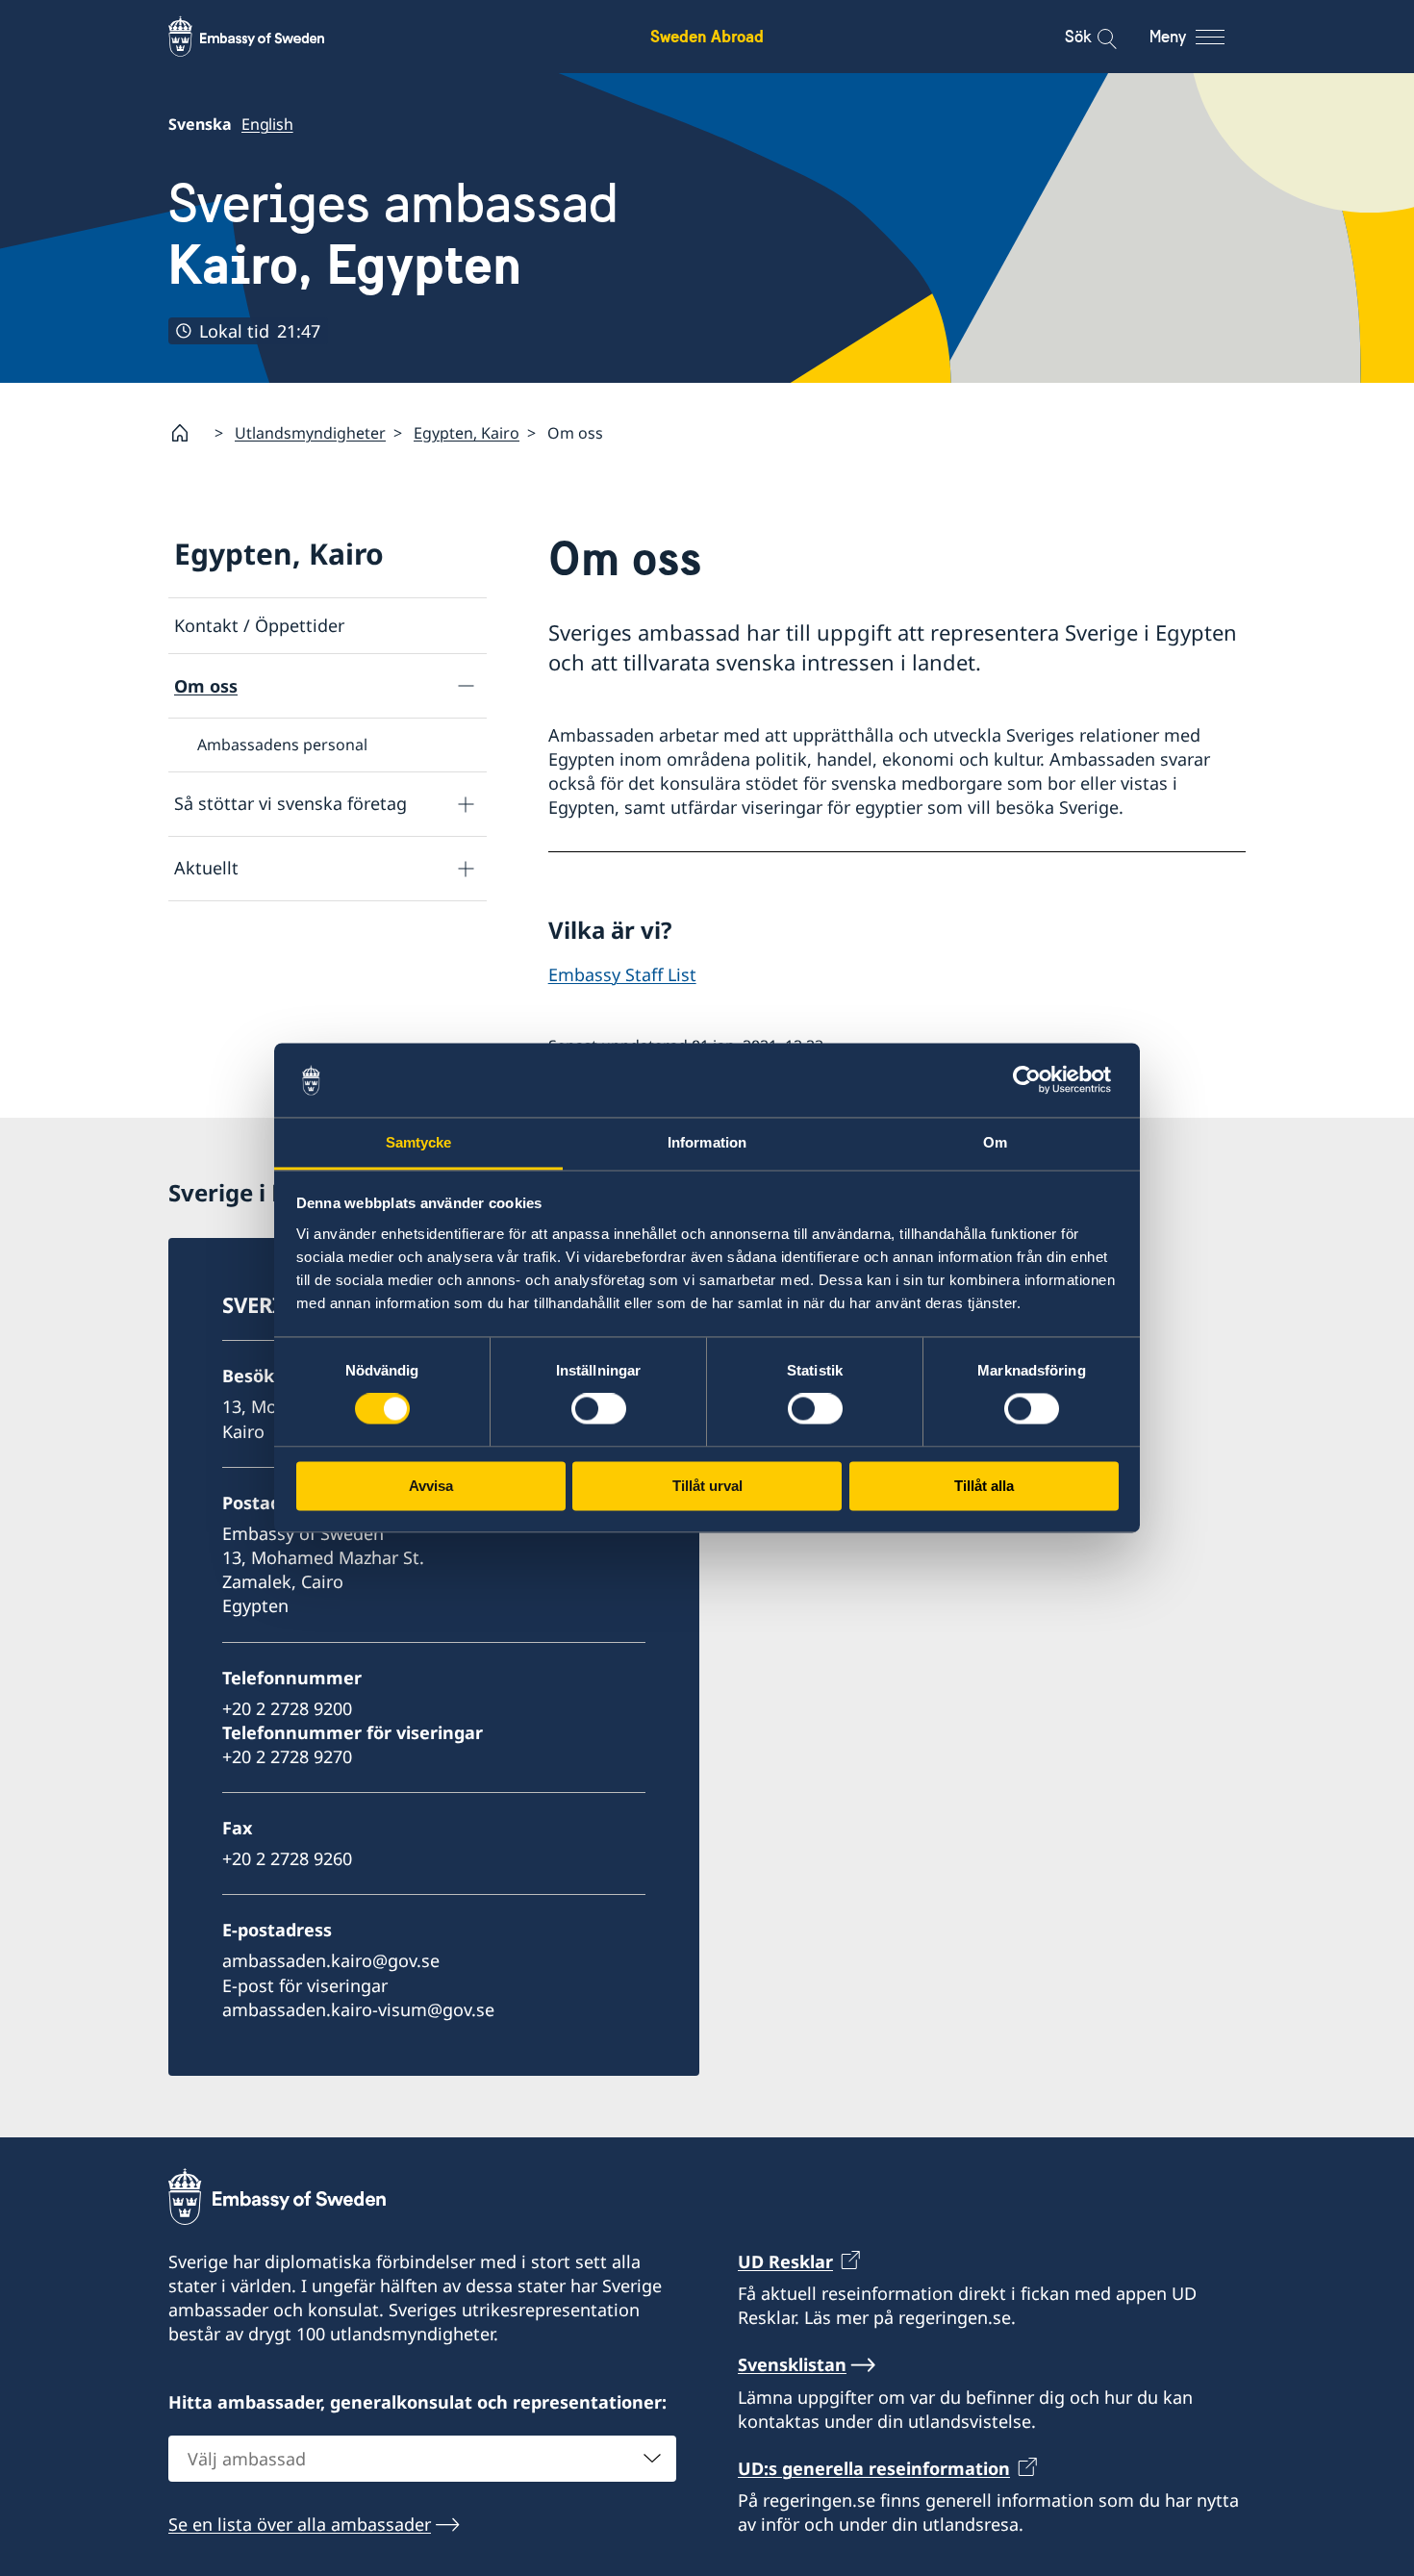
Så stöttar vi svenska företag (290, 803)
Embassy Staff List (622, 974)
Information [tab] (707, 1142)
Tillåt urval (707, 1486)
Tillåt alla (984, 1486)
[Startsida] (188, 433)
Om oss (206, 686)
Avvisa (431, 1486)
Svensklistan (792, 2364)
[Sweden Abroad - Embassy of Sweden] (265, 37)
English (267, 124)
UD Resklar (785, 2261)
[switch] (599, 1409)
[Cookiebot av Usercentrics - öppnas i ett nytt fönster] (1035, 1080)
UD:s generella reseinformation (874, 2468)
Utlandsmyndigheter (310, 433)
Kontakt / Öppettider (259, 625)
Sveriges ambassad (393, 234)
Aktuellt (206, 868)
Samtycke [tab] (419, 1142)
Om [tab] (995, 1142)
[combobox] (422, 2459)
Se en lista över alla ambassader (300, 2524)
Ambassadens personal (282, 745)
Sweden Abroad (707, 36)
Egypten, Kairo (467, 433)
